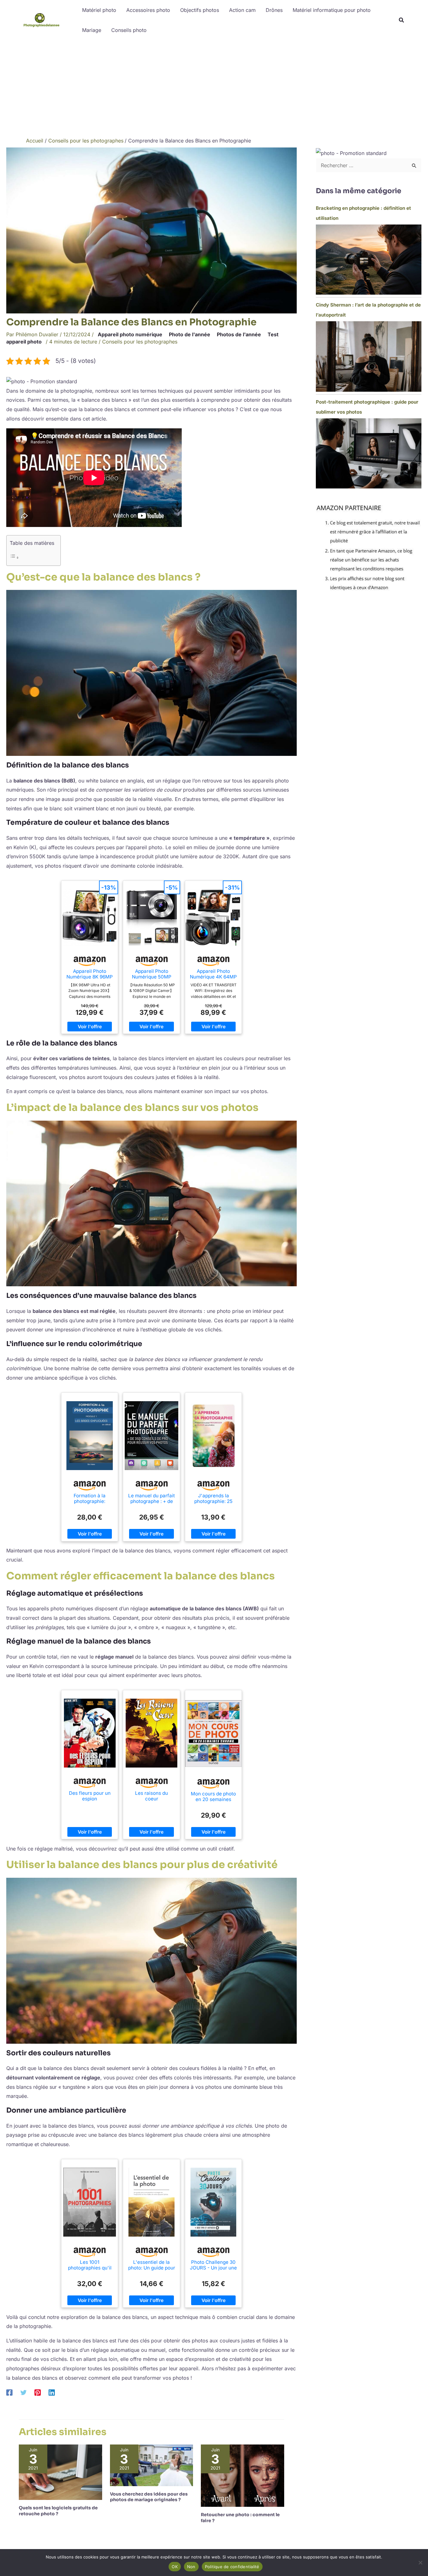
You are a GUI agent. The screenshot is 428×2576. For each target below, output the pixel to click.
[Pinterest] (38, 2392)
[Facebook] (9, 2392)
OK (175, 2567)
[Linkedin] (52, 2392)
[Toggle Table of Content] (32, 558)
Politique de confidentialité (232, 2567)
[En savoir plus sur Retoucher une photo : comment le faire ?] (243, 2475)
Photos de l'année (239, 334)
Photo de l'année (190, 334)
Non (191, 2567)
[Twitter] (23, 2392)
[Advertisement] (214, 87)
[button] (402, 21)
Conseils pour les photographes (140, 342)
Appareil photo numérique (130, 334)
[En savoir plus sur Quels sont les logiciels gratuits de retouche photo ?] (60, 2472)
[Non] (420, 2563)
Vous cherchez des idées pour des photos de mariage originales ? (149, 2497)
